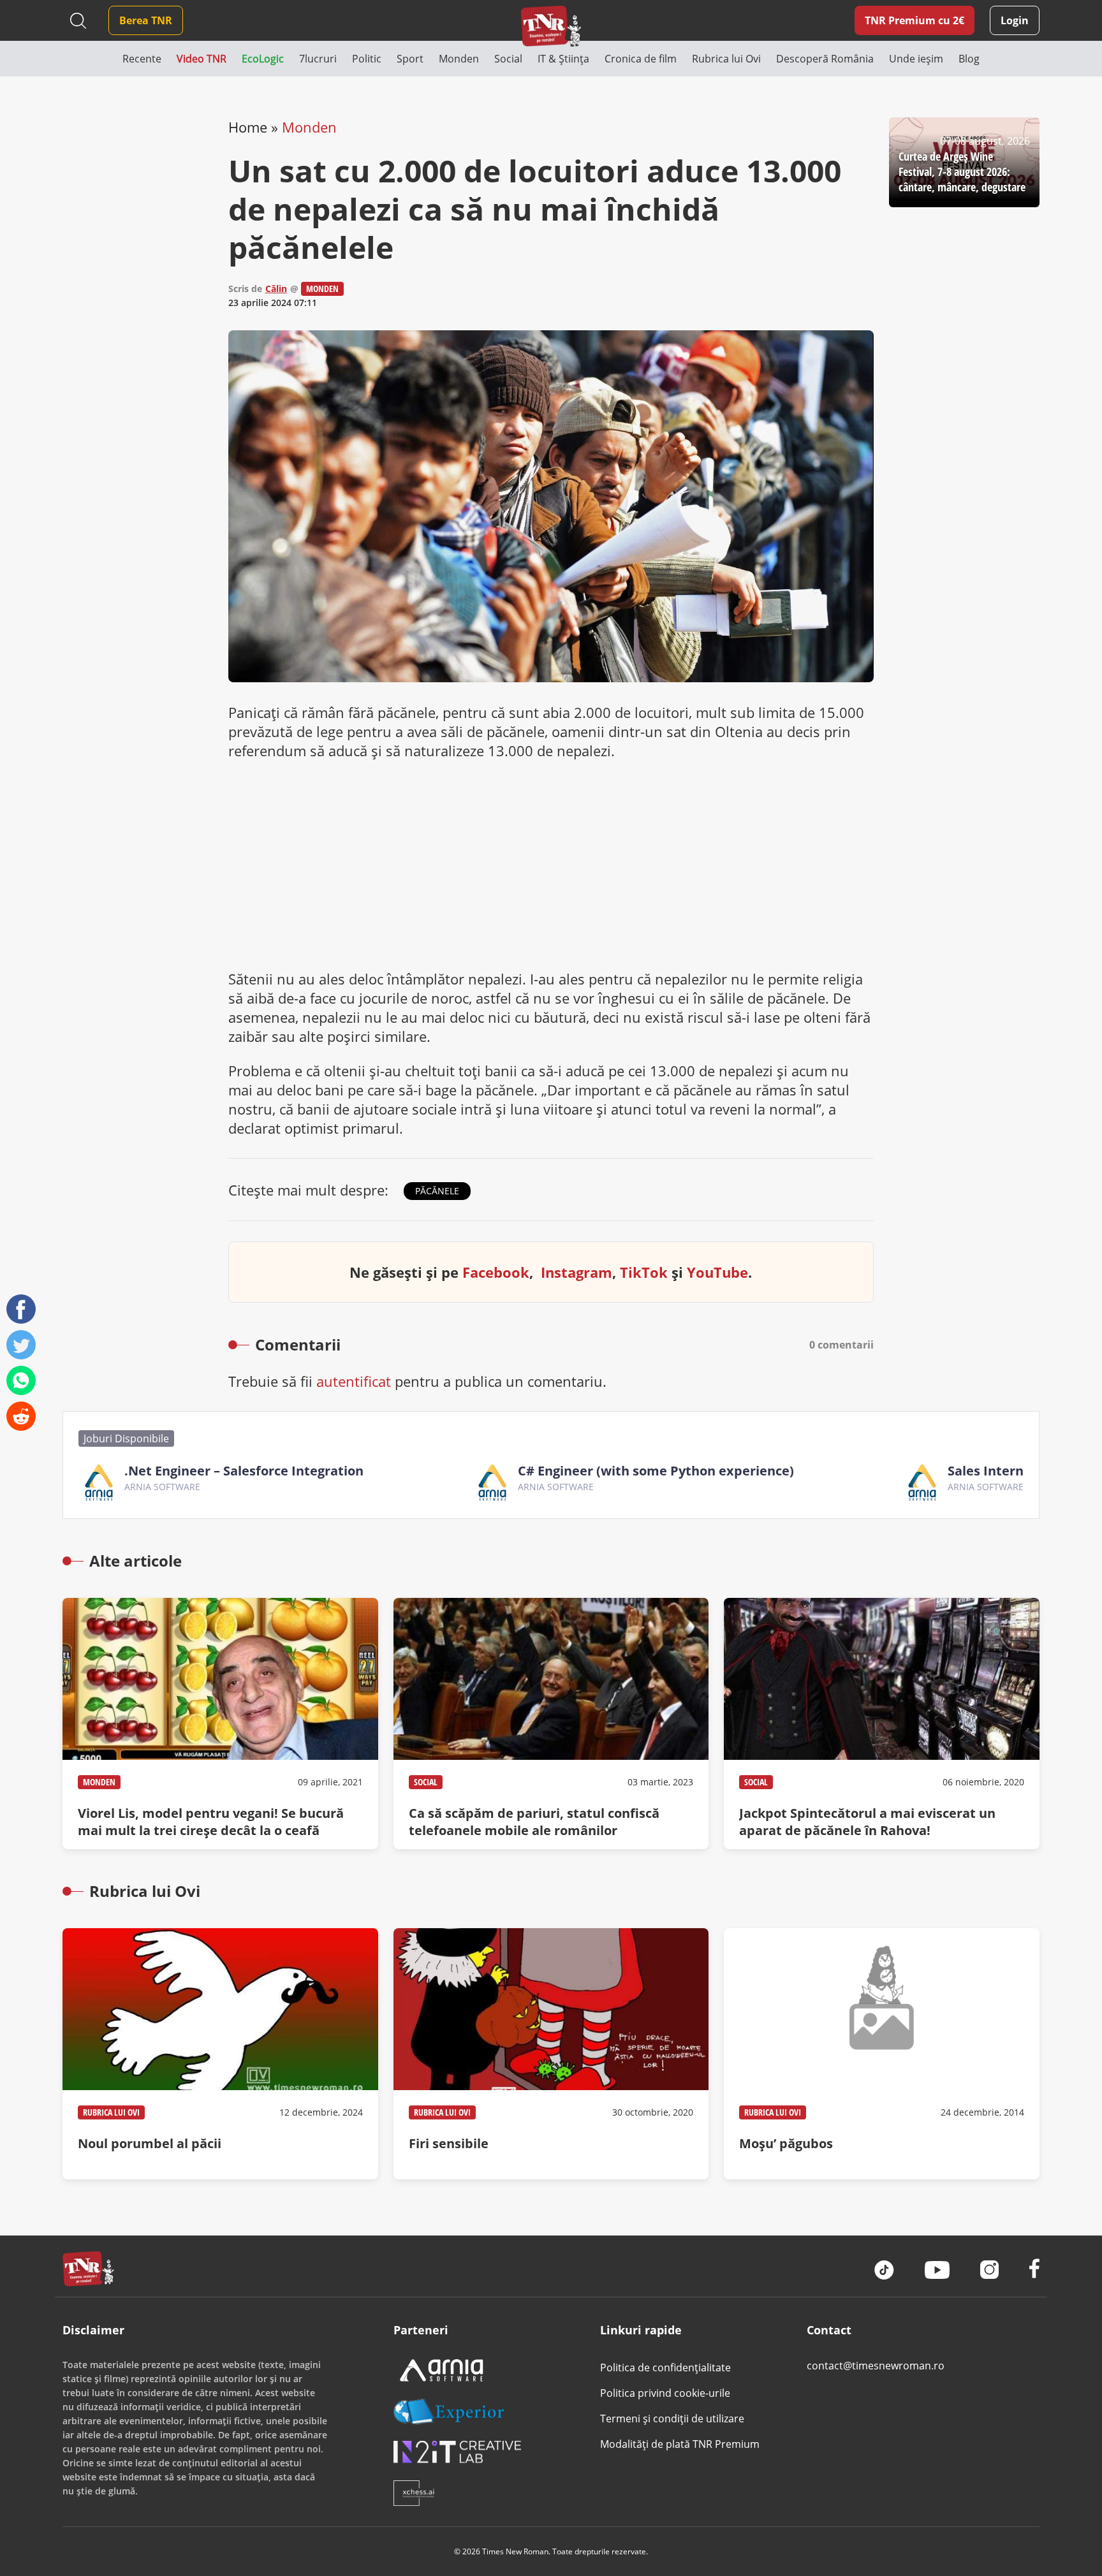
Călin (276, 289)
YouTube (717, 1272)
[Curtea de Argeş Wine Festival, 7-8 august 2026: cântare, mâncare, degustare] (964, 162)
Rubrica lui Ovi (111, 2112)
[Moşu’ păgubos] (881, 2054)
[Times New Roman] (551, 26)
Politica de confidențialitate (665, 2367)
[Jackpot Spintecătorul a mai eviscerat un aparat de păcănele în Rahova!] (881, 1723)
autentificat (354, 1381)
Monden (309, 127)
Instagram (577, 1272)
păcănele (437, 1191)
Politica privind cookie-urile (665, 2393)
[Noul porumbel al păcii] (220, 2054)
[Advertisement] (551, 865)
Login (1015, 20)
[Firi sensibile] (551, 2054)
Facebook (496, 1272)
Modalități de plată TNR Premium (680, 2444)
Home (248, 127)
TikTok (644, 1272)
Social (426, 1782)
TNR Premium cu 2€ (915, 20)
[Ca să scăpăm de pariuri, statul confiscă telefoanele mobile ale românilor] (551, 1723)
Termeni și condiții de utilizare (672, 2419)
